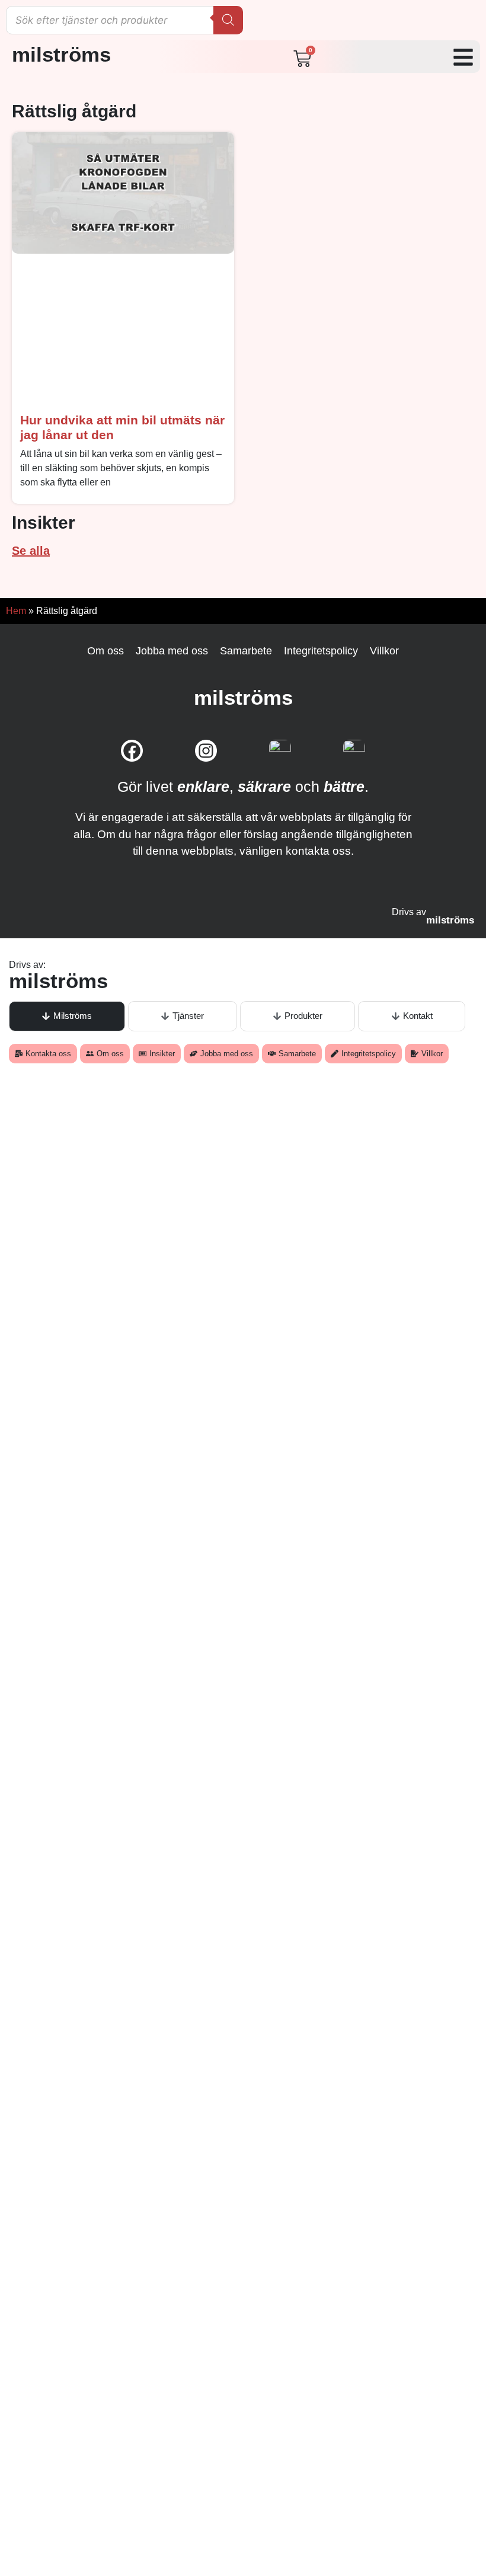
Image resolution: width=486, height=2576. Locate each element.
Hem (16, 611)
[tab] (67, 1016)
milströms (61, 54)
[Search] (228, 20)
